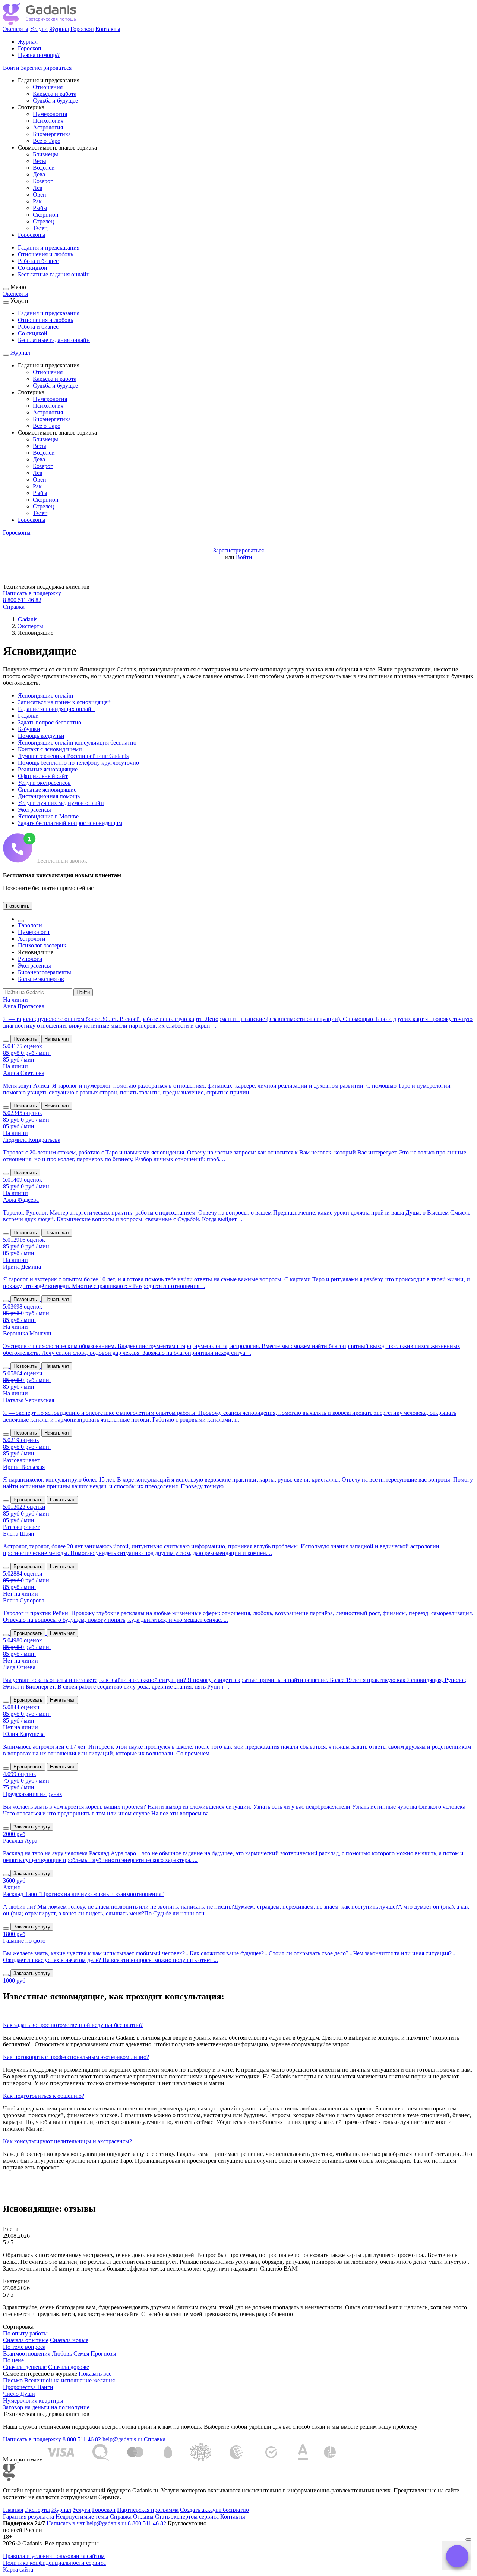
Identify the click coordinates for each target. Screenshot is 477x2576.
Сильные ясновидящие (47, 789)
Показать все (95, 2374)
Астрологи (32, 939)
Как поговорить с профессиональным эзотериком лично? (76, 2057)
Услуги (39, 29)
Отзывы (143, 2517)
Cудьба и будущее (55, 101)
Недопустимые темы (82, 2517)
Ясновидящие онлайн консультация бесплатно (77, 742)
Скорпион (46, 215)
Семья (81, 2354)
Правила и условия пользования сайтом (54, 2556)
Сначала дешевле (25, 2367)
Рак (37, 201)
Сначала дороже (69, 2367)
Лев (38, 188)
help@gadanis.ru (122, 2439)
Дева (39, 174)
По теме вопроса (24, 2347)
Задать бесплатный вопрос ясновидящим (70, 823)
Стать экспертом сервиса (187, 2517)
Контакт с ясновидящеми (50, 749)
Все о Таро (47, 141)
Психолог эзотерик (42, 945)
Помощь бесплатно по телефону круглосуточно (78, 763)
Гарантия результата (29, 2517)
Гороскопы (32, 235)
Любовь (62, 2354)
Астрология (48, 127)
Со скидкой (33, 268)
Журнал (59, 29)
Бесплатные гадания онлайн (54, 274)
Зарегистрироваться (46, 68)
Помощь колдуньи (41, 736)
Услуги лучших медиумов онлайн (61, 803)
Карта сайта (18, 2569)
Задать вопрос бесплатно (50, 722)
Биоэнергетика (52, 134)
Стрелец (43, 221)
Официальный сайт (43, 776)
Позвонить (18, 906)
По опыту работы (25, 2333)
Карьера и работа (55, 94)
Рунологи (30, 959)
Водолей (44, 168)
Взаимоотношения (27, 2354)
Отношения (48, 87)
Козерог (43, 181)
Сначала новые (69, 2340)
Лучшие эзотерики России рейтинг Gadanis (73, 756)
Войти (11, 68)
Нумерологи (34, 932)
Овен (40, 195)
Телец (40, 228)
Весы (40, 161)
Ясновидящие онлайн (46, 695)
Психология (48, 121)
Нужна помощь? (39, 55)
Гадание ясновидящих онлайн (56, 709)
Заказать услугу (32, 1827)
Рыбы (40, 208)
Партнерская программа (148, 2510)
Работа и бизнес (38, 261)
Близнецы (45, 154)
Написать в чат (66, 2523)
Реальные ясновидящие (48, 769)
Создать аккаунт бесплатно (214, 2510)
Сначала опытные (26, 2340)
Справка (14, 607)
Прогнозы (103, 2354)
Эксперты (16, 29)
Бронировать (28, 1500)
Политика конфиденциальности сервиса (54, 2563)
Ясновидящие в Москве (48, 816)
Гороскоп (82, 29)
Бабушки (29, 729)
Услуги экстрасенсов (44, 783)
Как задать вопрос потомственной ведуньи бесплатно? (73, 2025)
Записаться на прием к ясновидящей (64, 702)
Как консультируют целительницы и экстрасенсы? (67, 2141)
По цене (13, 2360)
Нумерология (50, 114)
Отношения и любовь (45, 254)
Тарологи (30, 925)
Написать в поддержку (32, 593)
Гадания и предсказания (49, 247)
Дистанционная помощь (49, 796)
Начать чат (57, 1039)
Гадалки (28, 716)
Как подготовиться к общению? (44, 2096)
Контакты (108, 29)
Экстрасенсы (34, 810)
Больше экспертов (41, 979)
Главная (13, 2510)
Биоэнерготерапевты (45, 972)
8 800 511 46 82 (22, 600)
